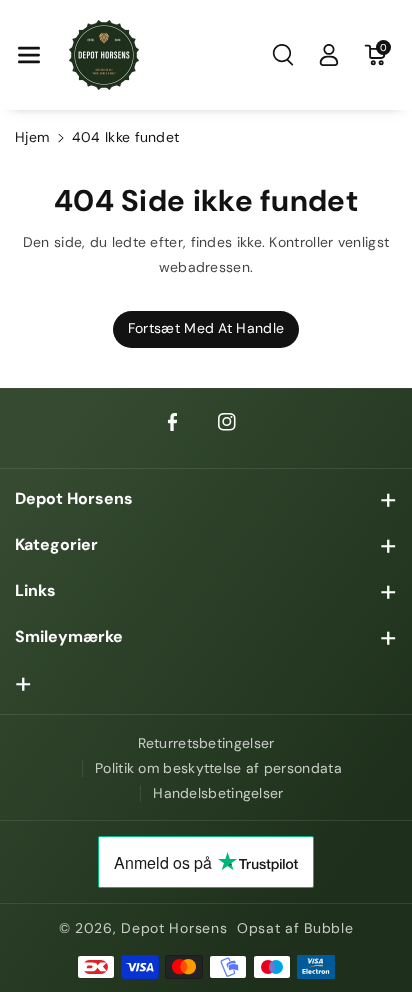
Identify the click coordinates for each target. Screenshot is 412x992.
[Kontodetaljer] (329, 55)
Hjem (32, 137)
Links (35, 590)
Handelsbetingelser (218, 793)
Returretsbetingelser (206, 743)
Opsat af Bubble (295, 928)
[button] (29, 55)
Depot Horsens (74, 498)
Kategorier (56, 544)
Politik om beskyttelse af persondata (218, 768)
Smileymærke (69, 636)
